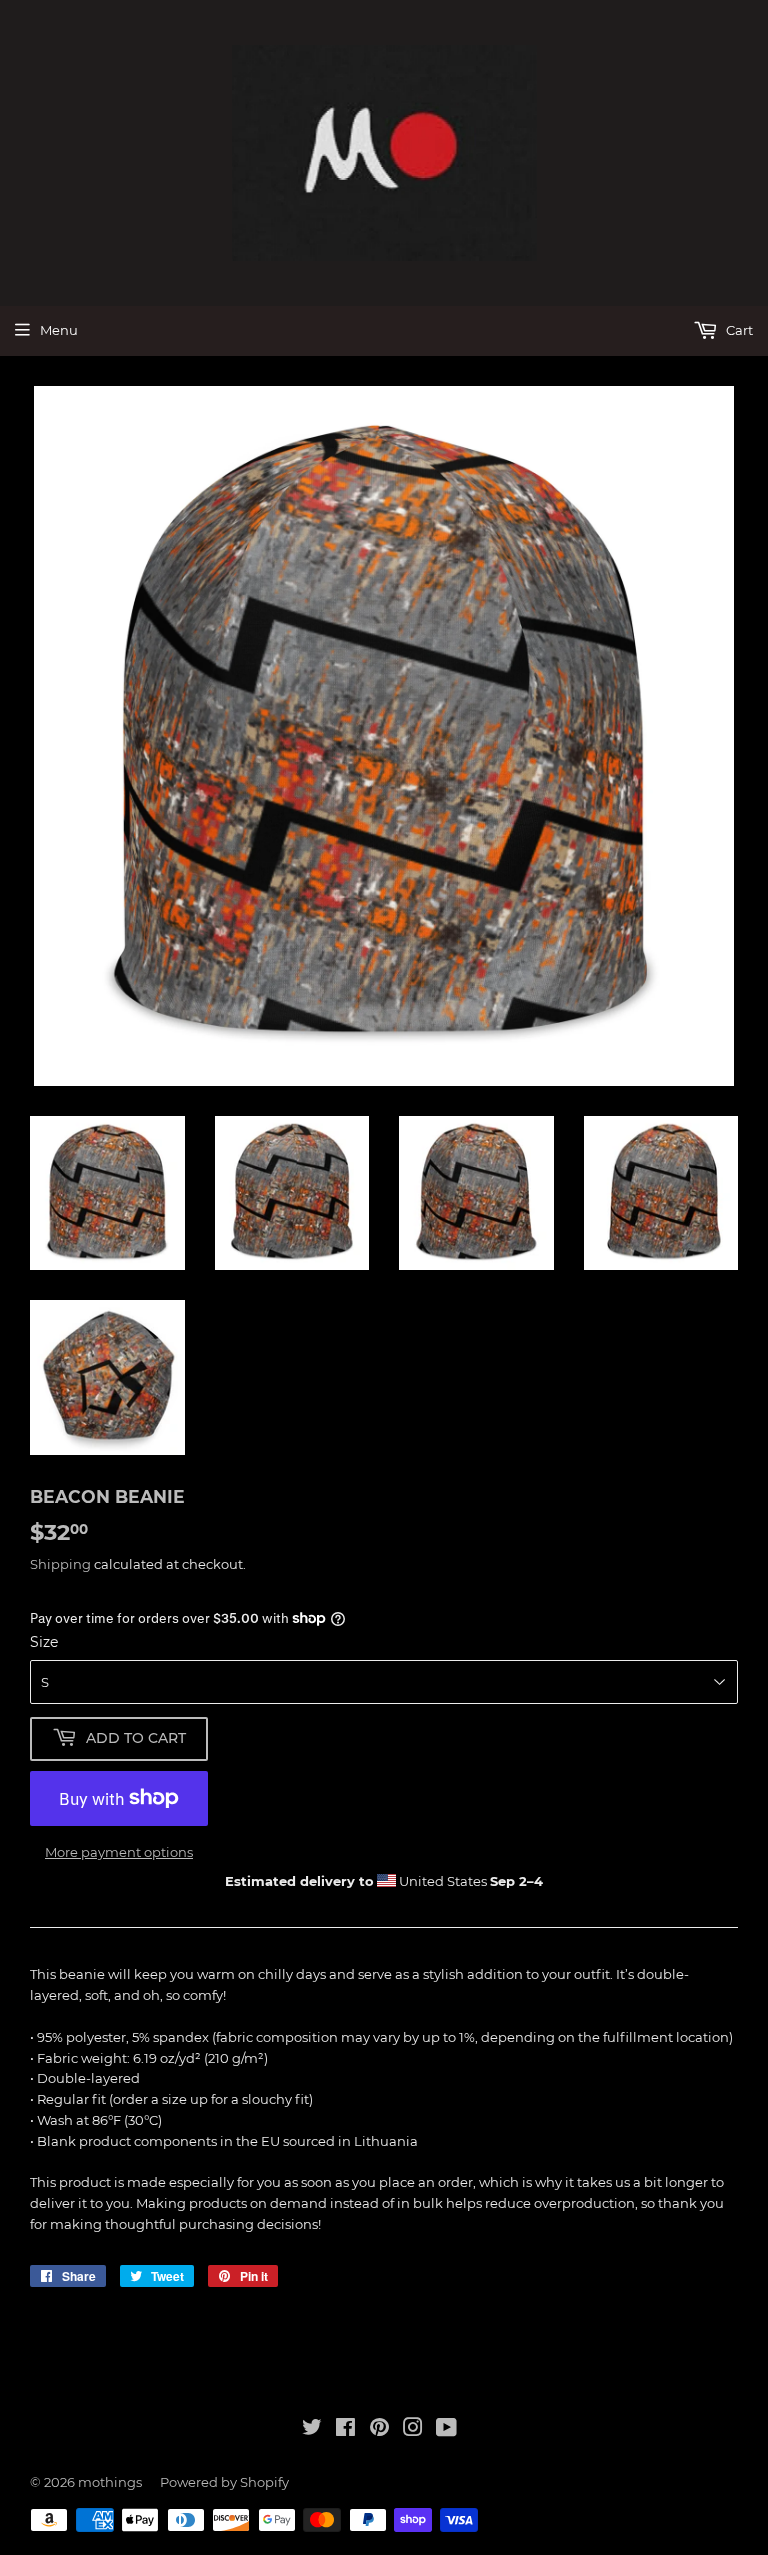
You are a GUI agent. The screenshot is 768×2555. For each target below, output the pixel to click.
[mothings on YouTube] (446, 2430)
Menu (59, 330)
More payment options (119, 1852)
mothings (110, 2482)
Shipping (60, 1564)
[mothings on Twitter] (312, 2430)
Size (44, 1642)
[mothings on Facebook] (345, 2430)
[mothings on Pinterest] (379, 2430)
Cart (738, 330)
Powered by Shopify (224, 2482)
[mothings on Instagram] (413, 2430)
